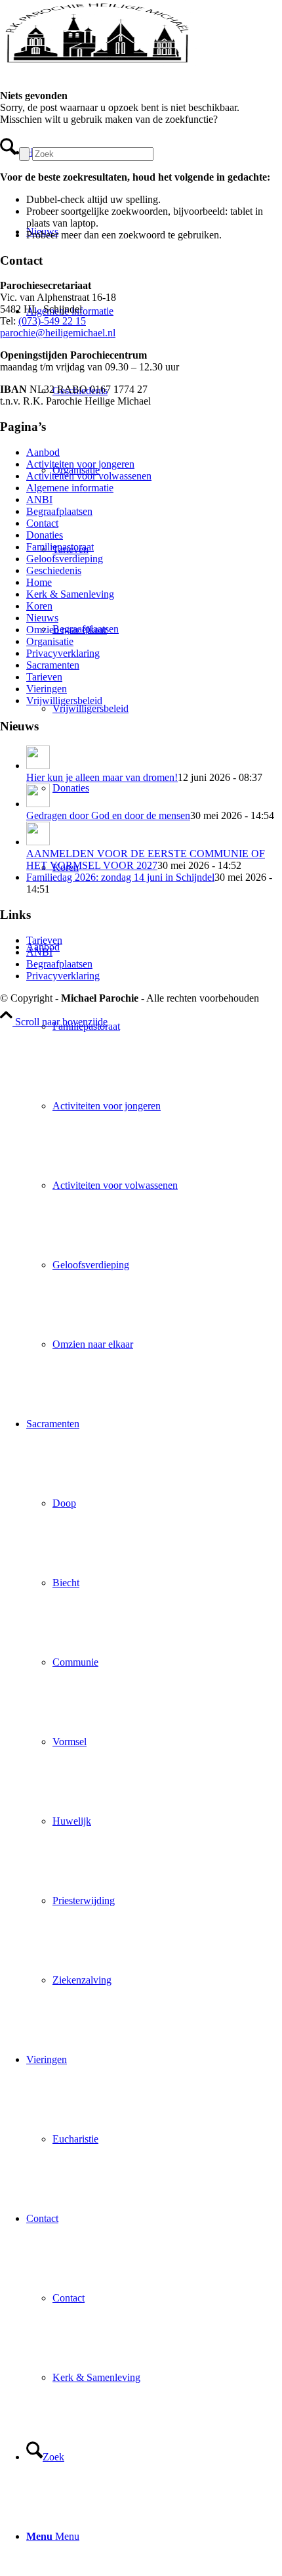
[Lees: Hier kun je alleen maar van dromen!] (38, 766)
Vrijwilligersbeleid (64, 700)
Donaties (45, 535)
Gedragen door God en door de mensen (108, 815)
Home (39, 582)
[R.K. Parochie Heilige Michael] (98, 62)
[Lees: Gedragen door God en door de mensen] (38, 804)
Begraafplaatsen (59, 511)
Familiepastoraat (60, 547)
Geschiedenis (54, 570)
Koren (39, 606)
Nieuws (42, 618)
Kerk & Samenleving (70, 594)
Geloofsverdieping (65, 559)
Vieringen (47, 689)
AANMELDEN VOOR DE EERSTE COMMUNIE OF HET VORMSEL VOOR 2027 (146, 859)
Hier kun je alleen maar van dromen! (102, 777)
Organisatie (50, 641)
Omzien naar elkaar (67, 630)
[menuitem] (154, 1145)
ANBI (39, 500)
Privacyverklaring (63, 653)
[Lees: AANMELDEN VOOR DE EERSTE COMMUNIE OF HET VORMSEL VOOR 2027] (38, 842)
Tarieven (44, 677)
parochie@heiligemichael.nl (58, 333)
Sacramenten (53, 665)
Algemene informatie (70, 488)
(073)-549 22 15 (52, 321)
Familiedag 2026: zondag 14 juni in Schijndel (120, 877)
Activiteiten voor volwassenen (89, 476)
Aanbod (43, 452)
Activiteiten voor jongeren (80, 464)
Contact (42, 523)
